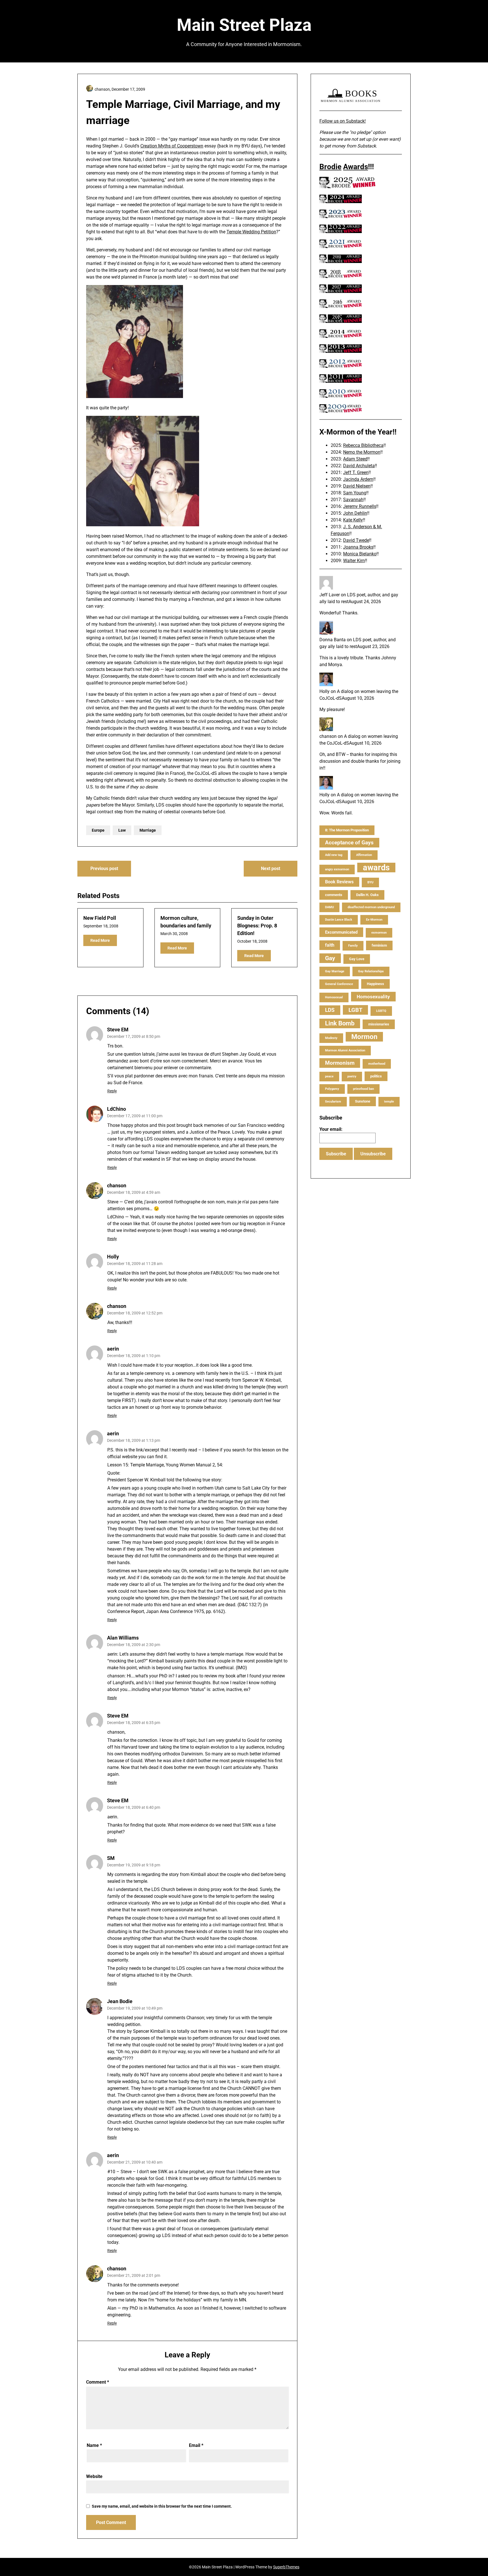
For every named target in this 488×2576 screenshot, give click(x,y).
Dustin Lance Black (339, 920)
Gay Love (357, 959)
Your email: (331, 1129)
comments (334, 895)
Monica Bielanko (360, 554)
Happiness (375, 984)
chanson (117, 1185)
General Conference (339, 984)
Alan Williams (123, 1638)
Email (196, 2445)
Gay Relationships (371, 971)
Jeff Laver (330, 595)
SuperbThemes (286, 2567)
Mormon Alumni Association (345, 1050)
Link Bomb (340, 1023)
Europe (98, 830)
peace (329, 1076)
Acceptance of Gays (349, 843)
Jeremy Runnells (360, 506)
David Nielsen (357, 486)
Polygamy (332, 1089)
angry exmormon (337, 869)
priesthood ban (363, 1089)
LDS (330, 1010)
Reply (112, 1091)
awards (376, 868)
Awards (356, 167)
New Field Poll (100, 918)
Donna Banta (333, 640)
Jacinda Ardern (358, 479)
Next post (271, 869)
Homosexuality (373, 997)
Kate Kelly (353, 520)
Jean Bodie (120, 2001)
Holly (113, 1257)
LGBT (355, 1010)
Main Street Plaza (244, 25)
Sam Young (355, 493)
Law (122, 830)
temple (389, 1102)
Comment (98, 2382)
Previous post (104, 869)
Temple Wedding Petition (251, 232)
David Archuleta (359, 466)
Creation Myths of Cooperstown (172, 146)
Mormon (364, 1037)
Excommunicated (341, 932)
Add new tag (334, 855)
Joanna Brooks (358, 547)
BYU (370, 882)
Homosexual (334, 997)
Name (94, 2445)
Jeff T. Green (356, 472)
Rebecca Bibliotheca (363, 445)
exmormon (379, 933)
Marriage (148, 830)
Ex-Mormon (374, 920)
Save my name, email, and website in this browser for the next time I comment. (162, 2506)
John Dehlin (355, 513)
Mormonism (340, 1063)
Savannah (353, 500)
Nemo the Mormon (362, 452)
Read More (100, 940)
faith (330, 945)
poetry (352, 1076)
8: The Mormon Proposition (347, 830)
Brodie (330, 167)
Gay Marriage (335, 971)
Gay (330, 958)
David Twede (356, 540)
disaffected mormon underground (371, 907)
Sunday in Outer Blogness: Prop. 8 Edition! (257, 926)
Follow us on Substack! (343, 121)
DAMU (329, 907)
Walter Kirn (354, 561)
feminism (379, 945)
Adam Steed (355, 459)
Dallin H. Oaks (367, 895)
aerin (113, 1349)
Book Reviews (339, 882)
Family (353, 946)
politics (376, 1076)
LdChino (116, 1109)
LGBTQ (381, 1011)
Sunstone (363, 1101)
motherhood (377, 1064)
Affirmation (364, 855)
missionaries (379, 1024)
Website (94, 2476)
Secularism (333, 1102)
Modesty (331, 1038)
